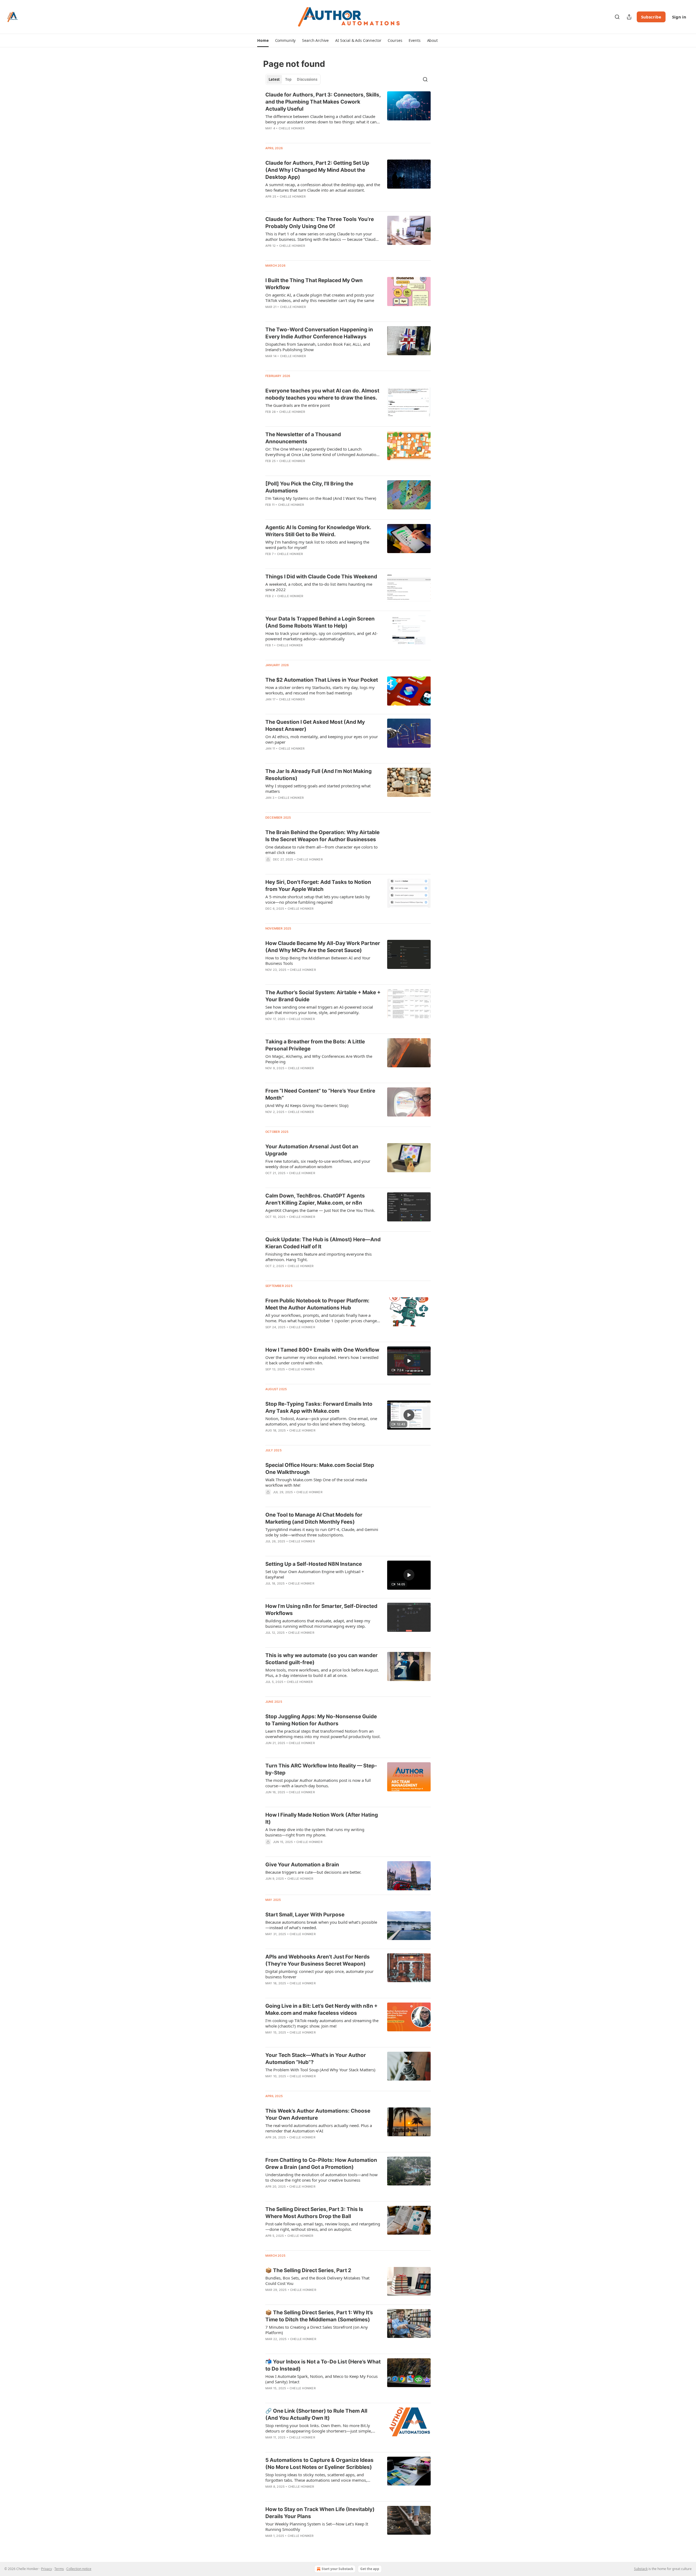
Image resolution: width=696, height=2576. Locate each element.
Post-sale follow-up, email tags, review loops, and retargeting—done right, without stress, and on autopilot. (323, 2226)
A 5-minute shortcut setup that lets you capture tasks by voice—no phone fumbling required (318, 899)
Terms (59, 2569)
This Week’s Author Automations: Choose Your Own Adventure (318, 2114)
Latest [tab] (274, 79)
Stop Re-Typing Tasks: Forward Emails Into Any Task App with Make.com (319, 1407)
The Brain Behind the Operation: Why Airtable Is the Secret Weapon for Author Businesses (322, 836)
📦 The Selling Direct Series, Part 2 (308, 2270)
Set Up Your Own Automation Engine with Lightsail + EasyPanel (315, 1574)
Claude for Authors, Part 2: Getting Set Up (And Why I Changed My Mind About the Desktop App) (317, 170)
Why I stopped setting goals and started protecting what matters (318, 788)
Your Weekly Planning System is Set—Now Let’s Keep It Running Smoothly (317, 2527)
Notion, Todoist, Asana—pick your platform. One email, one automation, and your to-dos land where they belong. (321, 1421)
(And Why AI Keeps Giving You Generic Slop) (307, 1105)
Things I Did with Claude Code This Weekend (321, 577)
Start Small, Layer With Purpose (305, 1915)
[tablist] (293, 79)
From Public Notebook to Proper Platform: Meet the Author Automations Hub (317, 1304)
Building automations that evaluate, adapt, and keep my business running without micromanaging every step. (318, 1623)
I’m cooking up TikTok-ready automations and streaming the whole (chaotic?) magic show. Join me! (322, 2023)
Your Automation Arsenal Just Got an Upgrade (312, 1150)
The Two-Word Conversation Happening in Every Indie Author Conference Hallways (319, 333)
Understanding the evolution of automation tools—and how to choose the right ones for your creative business (321, 2177)
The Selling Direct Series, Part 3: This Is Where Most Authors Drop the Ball (314, 2213)
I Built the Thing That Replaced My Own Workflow (314, 284)
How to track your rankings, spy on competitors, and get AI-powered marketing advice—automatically (321, 636)
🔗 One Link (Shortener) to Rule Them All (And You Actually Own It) (316, 2414)
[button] (263, 40)
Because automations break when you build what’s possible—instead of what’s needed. (321, 1925)
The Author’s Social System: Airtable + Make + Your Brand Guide (323, 996)
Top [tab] (288, 79)
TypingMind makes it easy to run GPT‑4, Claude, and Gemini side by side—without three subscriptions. (322, 1532)
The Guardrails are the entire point (298, 405)
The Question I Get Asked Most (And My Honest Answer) (315, 726)
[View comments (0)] (307, 204)
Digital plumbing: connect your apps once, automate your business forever (319, 1974)
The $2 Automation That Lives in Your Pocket (322, 680)
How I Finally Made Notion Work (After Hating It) (322, 1818)
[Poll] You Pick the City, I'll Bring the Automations (309, 487)
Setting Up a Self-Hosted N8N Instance (314, 1564)
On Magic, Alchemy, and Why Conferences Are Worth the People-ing (319, 1059)
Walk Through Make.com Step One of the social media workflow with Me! (316, 1482)
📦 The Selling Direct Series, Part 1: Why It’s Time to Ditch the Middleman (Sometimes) (319, 2316)
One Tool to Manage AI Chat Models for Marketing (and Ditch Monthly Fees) (314, 1518)
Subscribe (651, 17)
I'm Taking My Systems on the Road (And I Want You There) (321, 498)
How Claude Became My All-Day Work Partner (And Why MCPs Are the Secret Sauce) (323, 947)
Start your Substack (337, 2569)
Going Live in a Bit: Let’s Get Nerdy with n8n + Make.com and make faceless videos (321, 2009)
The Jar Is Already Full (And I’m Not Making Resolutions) (319, 775)
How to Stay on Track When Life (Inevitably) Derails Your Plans (320, 2513)
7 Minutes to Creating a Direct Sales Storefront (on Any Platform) (317, 2330)
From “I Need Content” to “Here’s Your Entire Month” (320, 1094)
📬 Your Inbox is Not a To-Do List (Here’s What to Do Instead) (323, 2365)
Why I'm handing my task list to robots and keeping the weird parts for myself (317, 545)
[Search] (617, 17)
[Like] (269, 1437)
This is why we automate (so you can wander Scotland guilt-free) (321, 1659)
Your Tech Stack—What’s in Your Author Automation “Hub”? (316, 2059)
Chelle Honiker (292, 128)
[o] (409, 1361)
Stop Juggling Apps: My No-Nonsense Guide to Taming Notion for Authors (321, 1720)
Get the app (370, 2569)
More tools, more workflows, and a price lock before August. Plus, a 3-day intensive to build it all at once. (322, 1673)
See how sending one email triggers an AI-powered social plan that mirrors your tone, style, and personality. (319, 1010)
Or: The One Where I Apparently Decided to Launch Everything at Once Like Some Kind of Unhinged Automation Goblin (322, 452)
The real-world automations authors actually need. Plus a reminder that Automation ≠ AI (319, 2128)
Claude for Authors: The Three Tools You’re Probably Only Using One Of (320, 223)
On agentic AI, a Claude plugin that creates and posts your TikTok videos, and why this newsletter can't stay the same (320, 298)
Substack (641, 2569)
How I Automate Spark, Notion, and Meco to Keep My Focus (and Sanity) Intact (321, 2379)
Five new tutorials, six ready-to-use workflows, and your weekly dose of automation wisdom (318, 1164)
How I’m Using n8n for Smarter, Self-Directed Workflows (321, 1610)
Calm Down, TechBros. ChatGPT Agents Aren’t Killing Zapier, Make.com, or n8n (315, 1199)
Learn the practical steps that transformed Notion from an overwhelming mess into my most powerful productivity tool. (323, 1734)
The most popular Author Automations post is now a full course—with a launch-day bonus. (318, 1783)
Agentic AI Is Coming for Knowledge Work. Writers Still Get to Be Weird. (318, 531)
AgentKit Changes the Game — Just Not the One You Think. (320, 1210)
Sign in (679, 17)
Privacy (46, 2569)
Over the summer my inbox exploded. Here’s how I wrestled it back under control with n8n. (322, 1360)
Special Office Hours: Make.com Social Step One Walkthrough (320, 1469)
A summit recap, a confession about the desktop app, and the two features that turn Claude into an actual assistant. (323, 187)
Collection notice (79, 2569)
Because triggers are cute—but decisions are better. (313, 1872)
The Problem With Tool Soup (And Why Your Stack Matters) (320, 2070)
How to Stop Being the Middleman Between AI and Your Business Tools (318, 960)
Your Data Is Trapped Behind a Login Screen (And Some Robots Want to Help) (320, 622)
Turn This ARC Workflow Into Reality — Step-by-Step (321, 1769)
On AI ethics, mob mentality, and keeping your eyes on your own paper (322, 739)
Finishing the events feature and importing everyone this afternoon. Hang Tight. (319, 1257)
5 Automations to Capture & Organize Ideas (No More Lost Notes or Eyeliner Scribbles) (319, 2464)
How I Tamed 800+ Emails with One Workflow (322, 1350)
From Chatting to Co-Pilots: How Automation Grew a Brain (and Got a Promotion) (321, 2164)
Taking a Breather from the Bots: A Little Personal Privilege (315, 1045)
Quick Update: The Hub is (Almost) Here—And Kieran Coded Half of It (323, 1243)
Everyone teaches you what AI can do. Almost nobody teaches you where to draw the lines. (322, 394)
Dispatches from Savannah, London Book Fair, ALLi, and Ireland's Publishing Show (318, 347)
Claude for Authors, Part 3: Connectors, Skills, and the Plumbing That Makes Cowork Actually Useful (323, 102)
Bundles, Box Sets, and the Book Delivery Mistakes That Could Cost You (317, 2281)
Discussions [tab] (307, 79)
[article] (348, 115)
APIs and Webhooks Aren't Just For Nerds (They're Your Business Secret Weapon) (318, 1960)
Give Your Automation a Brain (302, 1865)
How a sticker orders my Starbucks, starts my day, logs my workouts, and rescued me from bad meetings (320, 690)
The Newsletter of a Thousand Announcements (303, 438)
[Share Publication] (629, 17)
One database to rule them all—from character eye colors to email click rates (321, 850)
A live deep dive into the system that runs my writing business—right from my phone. (315, 1832)
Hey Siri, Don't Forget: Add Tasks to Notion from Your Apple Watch (318, 886)
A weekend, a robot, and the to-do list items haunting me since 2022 (319, 587)
